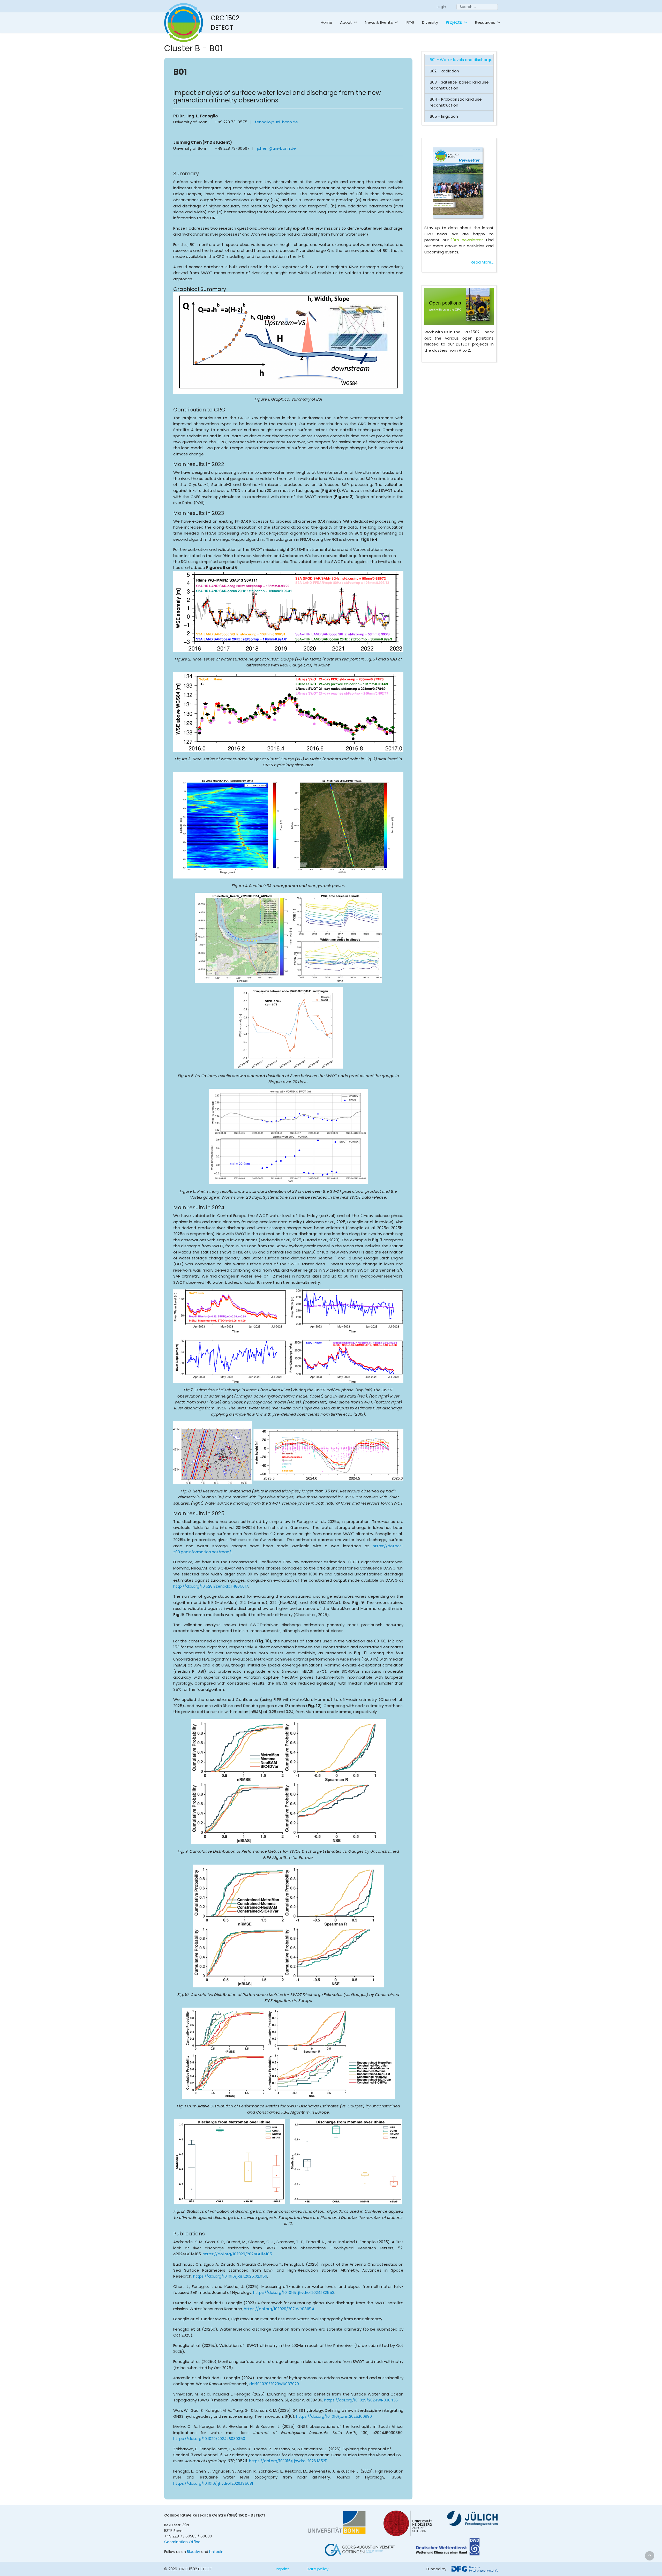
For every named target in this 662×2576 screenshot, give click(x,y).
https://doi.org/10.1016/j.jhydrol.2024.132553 (294, 2292)
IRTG (410, 22)
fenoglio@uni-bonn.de (276, 122)
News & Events (379, 22)
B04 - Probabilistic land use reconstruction (456, 102)
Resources (485, 22)
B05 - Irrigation (444, 116)
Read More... (482, 262)
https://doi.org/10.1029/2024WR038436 (361, 2400)
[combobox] (477, 7)
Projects (454, 22)
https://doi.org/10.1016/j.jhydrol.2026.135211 (288, 2461)
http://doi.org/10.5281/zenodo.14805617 (211, 1586)
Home (326, 22)
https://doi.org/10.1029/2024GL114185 (237, 2254)
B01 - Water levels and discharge (461, 60)
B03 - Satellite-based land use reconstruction (459, 85)
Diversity (430, 22)
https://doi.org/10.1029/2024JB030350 (209, 2439)
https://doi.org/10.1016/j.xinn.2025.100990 (334, 2416)
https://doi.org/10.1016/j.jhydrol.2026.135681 (213, 2483)
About (346, 22)
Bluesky (194, 2552)
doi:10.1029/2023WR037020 (274, 2384)
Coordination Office (182, 2542)
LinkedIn (216, 2552)
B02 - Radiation (444, 71)
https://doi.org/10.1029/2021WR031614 (279, 2309)
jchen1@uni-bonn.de (276, 148)
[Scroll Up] (650, 2556)
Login (441, 7)
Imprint (282, 2569)
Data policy (318, 2569)
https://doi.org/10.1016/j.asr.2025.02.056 (230, 2276)
